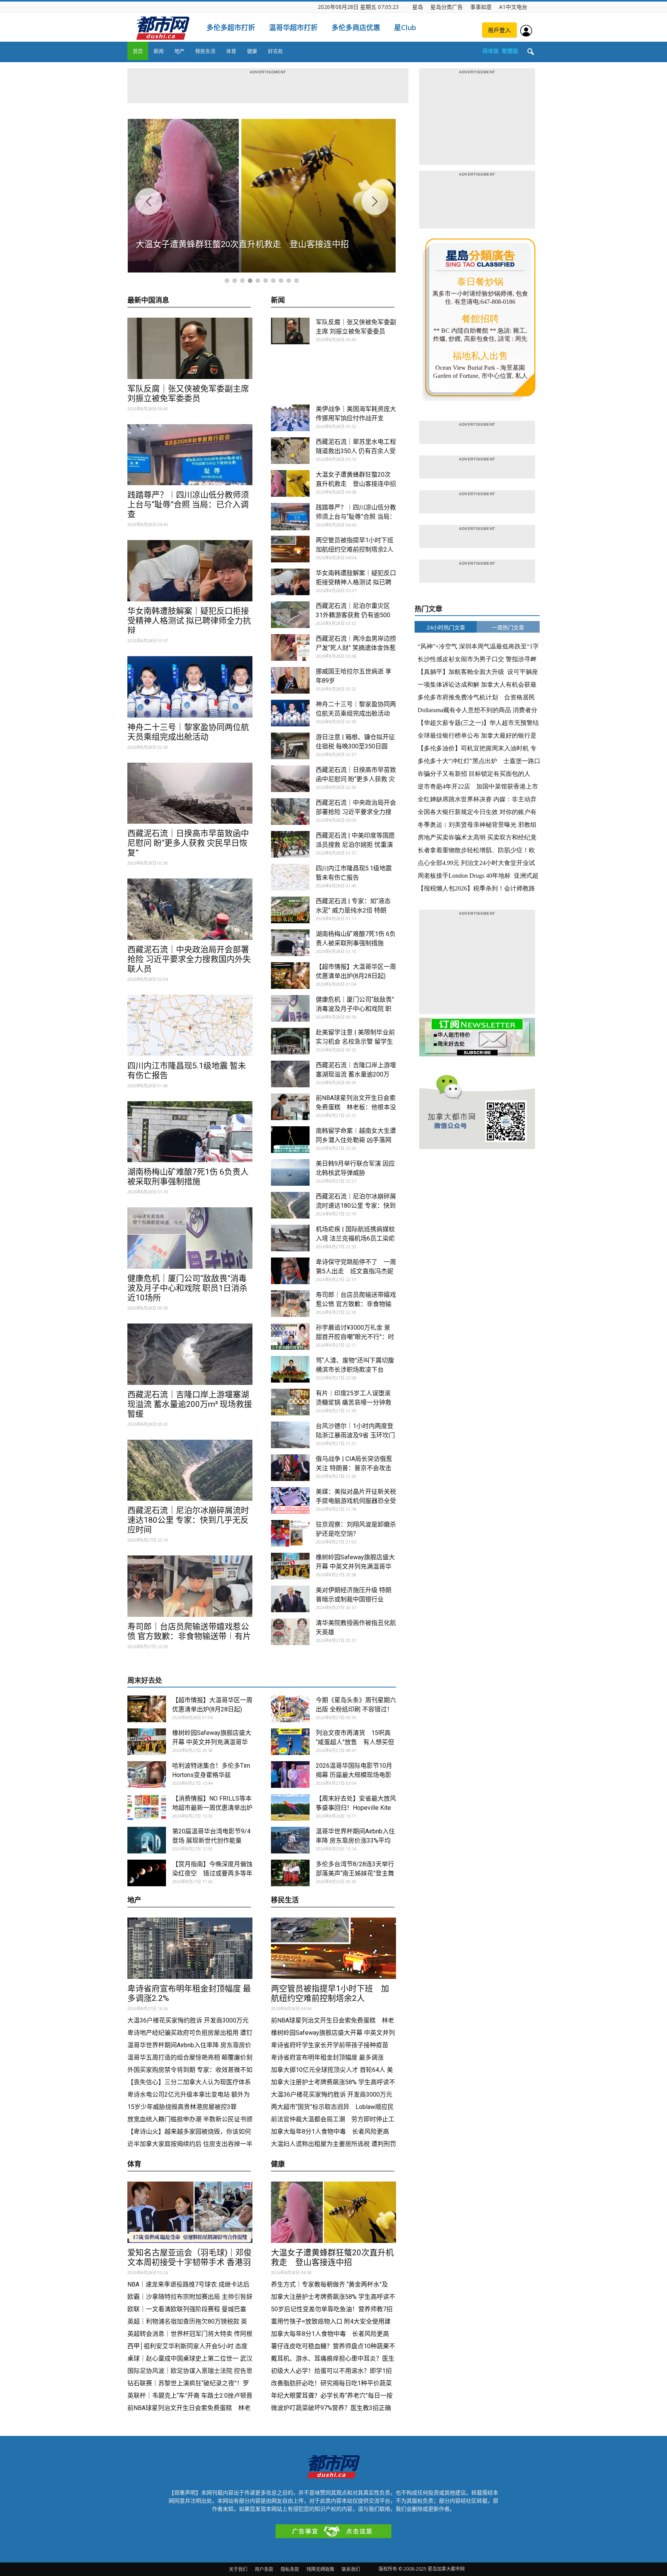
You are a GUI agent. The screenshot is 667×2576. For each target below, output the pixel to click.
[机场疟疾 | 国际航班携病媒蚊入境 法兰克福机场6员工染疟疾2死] (290, 1238)
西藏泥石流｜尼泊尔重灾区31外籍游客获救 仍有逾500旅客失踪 (353, 615)
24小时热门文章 (446, 627)
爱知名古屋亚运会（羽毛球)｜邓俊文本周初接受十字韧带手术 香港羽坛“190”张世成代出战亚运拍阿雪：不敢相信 (190, 2267)
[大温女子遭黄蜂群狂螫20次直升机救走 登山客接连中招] (290, 483)
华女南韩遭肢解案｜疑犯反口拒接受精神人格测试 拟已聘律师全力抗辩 (189, 621)
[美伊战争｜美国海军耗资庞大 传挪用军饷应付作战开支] (290, 418)
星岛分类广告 (447, 7)
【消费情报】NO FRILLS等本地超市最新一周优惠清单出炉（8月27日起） (212, 1808)
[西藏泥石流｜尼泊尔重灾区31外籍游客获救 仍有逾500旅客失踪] (290, 615)
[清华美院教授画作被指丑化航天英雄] (290, 1632)
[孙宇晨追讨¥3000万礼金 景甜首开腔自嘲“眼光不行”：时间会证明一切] (290, 1336)
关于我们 (238, 2569)
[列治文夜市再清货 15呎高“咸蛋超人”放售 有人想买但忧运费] (290, 1742)
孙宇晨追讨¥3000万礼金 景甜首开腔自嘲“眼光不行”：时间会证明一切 (355, 1337)
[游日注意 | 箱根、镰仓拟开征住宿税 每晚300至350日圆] (290, 746)
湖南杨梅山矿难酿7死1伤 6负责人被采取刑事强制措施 (188, 1177)
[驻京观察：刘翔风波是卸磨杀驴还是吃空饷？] (290, 1533)
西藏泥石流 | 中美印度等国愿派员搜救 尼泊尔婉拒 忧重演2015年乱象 (355, 845)
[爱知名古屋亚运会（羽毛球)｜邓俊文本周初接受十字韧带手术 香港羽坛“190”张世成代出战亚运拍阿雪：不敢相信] (190, 2212)
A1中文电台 (513, 7)
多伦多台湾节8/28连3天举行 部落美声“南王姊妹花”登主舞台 (355, 1873)
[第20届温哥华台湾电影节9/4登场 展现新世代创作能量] (147, 1840)
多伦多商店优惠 (356, 27)
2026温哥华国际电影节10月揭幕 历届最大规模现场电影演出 (354, 1775)
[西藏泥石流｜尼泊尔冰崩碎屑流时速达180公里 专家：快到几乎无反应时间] (190, 1470)
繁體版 (510, 51)
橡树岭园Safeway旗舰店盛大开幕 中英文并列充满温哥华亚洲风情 (355, 1566)
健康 (252, 51)
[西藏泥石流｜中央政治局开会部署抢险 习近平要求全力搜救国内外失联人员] (190, 909)
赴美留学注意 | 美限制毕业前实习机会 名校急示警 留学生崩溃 (355, 1042)
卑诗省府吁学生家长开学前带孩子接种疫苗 (330, 2045)
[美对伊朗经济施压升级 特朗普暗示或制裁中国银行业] (290, 1599)
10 (296, 281)
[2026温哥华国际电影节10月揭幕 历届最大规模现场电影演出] (290, 1775)
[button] (530, 52)
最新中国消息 (148, 300)
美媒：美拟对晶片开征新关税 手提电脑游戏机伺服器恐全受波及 (356, 1501)
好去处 (275, 51)
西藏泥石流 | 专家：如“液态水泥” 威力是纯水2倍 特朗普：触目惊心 (353, 910)
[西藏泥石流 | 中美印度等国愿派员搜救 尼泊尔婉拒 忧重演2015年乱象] (290, 844)
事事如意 (481, 7)
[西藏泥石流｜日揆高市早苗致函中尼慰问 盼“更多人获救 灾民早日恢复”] (190, 793)
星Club (405, 27)
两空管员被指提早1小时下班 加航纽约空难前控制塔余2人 (330, 1993)
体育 (231, 51)
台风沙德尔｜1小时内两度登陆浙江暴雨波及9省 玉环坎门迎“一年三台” (355, 1435)
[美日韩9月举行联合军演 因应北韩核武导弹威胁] (290, 1172)
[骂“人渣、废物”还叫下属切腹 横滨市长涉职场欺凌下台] (290, 1369)
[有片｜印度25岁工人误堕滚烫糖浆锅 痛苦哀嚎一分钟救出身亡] (290, 1402)
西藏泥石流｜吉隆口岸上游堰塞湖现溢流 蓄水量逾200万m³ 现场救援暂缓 (190, 1404)
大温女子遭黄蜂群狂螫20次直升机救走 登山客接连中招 (332, 2257)
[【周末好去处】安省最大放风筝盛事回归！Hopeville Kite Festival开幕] (290, 1807)
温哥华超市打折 (293, 27)
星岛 (418, 7)
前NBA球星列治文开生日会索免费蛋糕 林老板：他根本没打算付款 (356, 1107)
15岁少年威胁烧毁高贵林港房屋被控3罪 (182, 2107)
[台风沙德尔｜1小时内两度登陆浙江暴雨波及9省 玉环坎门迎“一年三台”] (290, 1435)
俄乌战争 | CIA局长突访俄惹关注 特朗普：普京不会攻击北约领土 (354, 1468)
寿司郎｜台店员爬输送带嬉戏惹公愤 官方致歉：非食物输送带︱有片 (189, 1631)
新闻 (159, 51)
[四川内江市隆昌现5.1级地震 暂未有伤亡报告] (190, 1025)
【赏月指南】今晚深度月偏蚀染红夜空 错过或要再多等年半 (212, 1873)
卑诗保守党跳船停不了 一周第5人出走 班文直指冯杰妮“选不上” (356, 1271)
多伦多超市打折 (231, 27)
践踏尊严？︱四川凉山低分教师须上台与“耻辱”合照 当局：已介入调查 (188, 504)
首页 (138, 51)
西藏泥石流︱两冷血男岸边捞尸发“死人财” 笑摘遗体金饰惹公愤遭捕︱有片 (356, 648)
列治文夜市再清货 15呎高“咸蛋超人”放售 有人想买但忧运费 (355, 1742)
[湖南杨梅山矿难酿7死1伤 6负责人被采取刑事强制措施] (190, 1132)
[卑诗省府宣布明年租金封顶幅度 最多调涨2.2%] (190, 1948)
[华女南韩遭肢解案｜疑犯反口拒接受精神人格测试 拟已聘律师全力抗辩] (190, 571)
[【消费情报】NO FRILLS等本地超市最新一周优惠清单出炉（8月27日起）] (147, 1807)
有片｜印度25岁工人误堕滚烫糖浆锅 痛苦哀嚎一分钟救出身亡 (354, 1402)
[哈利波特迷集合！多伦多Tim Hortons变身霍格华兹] (147, 1775)
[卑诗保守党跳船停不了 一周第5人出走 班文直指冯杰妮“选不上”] (290, 1271)
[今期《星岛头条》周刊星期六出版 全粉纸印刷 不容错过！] (290, 1709)
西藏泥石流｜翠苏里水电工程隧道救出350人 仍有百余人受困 (356, 451)
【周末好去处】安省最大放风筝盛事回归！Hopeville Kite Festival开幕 (356, 1808)
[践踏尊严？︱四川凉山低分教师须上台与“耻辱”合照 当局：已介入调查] (190, 455)
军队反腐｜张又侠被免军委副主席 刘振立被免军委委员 (188, 394)
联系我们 (351, 2569)
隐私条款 (290, 2569)
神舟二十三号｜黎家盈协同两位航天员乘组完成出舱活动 (188, 732)
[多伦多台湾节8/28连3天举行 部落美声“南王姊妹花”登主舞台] (290, 1873)
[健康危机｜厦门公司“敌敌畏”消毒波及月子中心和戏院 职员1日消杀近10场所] (190, 1238)
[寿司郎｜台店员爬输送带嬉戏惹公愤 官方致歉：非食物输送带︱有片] (190, 1586)
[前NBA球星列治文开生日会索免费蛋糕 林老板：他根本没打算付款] (290, 1107)
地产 (179, 51)
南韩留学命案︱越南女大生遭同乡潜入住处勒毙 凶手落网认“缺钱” (356, 1140)
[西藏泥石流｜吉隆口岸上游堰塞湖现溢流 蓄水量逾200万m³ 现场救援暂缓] (190, 1354)
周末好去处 (145, 1680)
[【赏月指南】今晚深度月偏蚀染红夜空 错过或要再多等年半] (147, 1873)
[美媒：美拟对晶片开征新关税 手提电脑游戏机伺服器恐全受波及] (290, 1500)
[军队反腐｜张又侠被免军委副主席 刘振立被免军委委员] (190, 348)
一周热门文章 (508, 627)
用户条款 (264, 2569)
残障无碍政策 (320, 2569)
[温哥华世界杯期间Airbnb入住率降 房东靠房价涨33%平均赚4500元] (290, 1840)
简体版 (491, 51)
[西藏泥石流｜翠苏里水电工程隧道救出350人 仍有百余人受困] (290, 451)
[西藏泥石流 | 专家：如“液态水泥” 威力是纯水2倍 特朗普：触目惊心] (290, 910)
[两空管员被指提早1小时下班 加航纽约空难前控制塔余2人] (290, 549)
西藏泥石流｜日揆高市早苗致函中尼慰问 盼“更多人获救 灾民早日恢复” (188, 843)
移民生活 (205, 51)
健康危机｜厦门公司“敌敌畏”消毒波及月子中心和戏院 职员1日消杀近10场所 (187, 1288)
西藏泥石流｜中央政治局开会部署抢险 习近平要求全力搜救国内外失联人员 (189, 959)
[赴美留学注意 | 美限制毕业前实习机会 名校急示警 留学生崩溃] (290, 1041)
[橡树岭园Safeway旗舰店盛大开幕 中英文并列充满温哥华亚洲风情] (290, 1566)
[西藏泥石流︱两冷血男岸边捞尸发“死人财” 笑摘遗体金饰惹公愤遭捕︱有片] (290, 647)
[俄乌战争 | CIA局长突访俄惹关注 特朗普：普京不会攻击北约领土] (290, 1468)
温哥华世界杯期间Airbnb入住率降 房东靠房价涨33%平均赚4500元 (355, 1841)
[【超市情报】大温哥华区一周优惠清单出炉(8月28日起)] (290, 976)
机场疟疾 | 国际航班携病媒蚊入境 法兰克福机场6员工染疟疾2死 (355, 1238)
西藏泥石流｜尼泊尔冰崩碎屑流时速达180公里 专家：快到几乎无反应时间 (188, 1520)
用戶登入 (499, 30)
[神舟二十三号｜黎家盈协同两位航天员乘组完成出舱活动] (190, 687)
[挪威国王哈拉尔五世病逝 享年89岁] (290, 680)
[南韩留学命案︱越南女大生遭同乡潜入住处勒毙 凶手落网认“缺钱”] (290, 1140)
